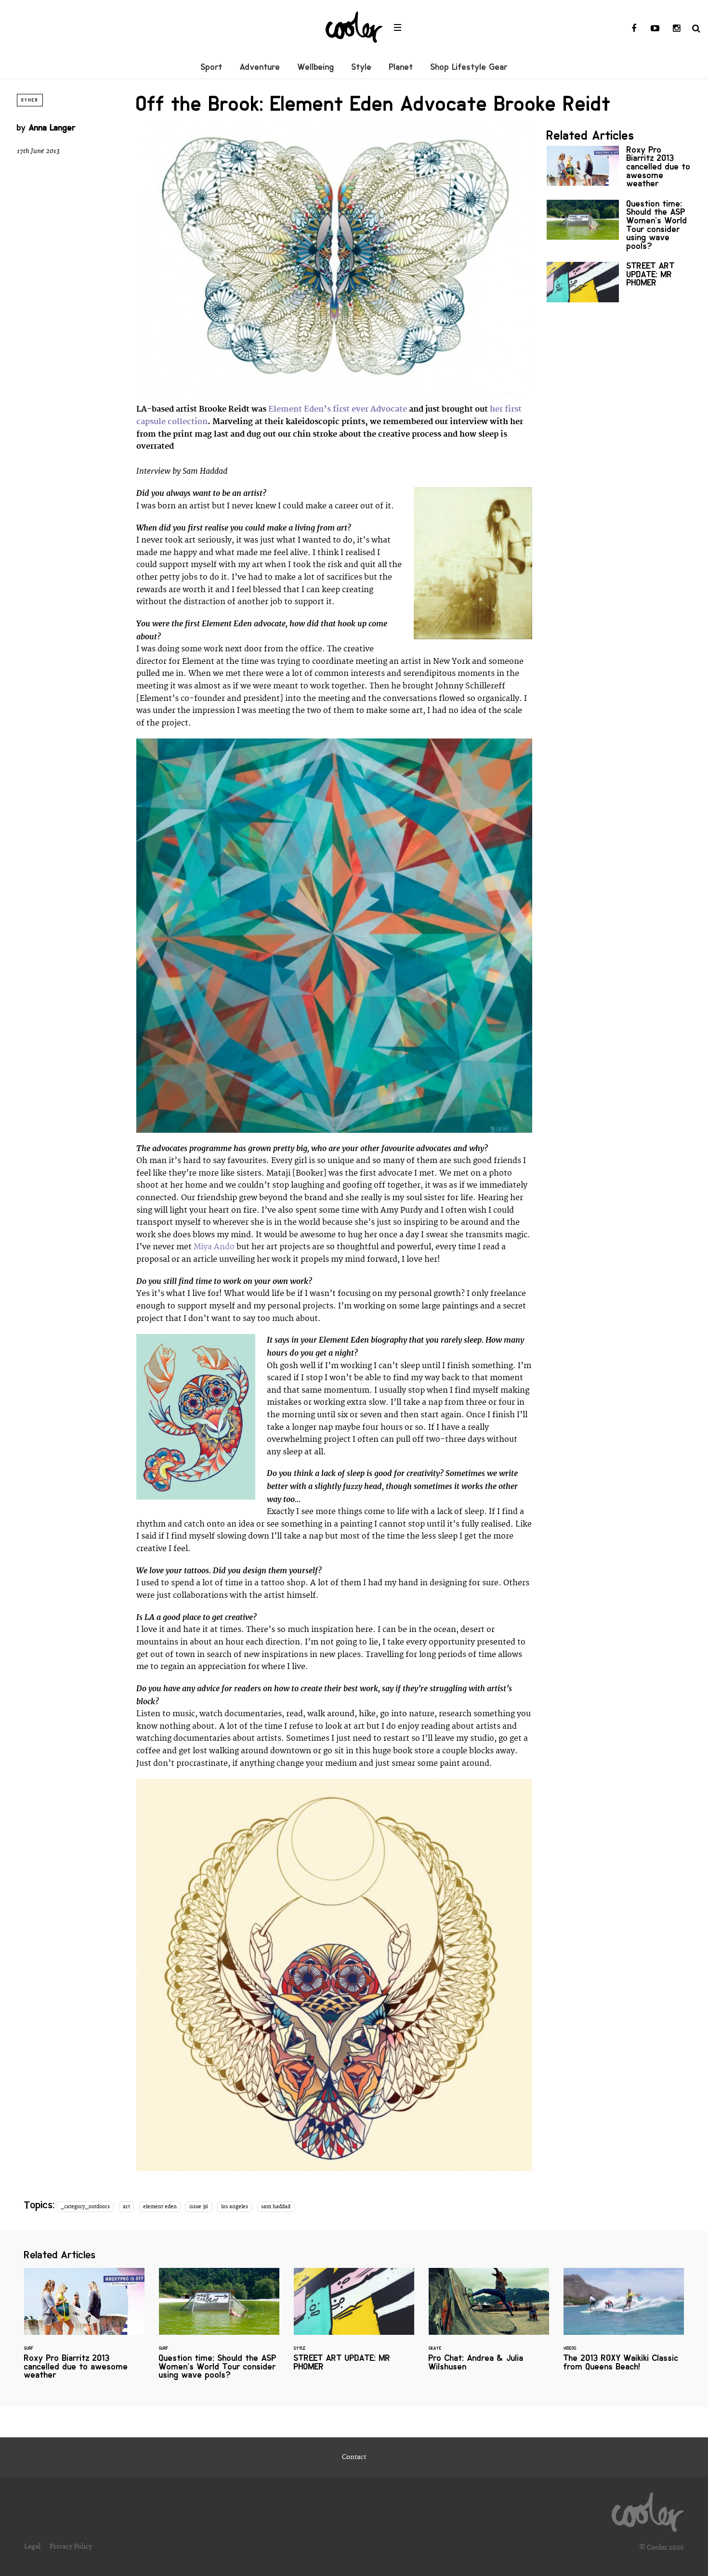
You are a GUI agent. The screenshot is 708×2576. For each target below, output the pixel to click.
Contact (354, 2457)
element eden (160, 2207)
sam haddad (276, 2207)
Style (362, 67)
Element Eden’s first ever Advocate (338, 409)
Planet (401, 67)
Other (30, 100)
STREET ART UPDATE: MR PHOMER (619, 282)
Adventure (260, 67)
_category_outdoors (85, 2207)
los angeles (235, 2207)
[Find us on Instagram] (676, 29)
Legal (32, 2547)
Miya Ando (214, 1247)
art (126, 2207)
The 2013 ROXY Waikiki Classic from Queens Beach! (624, 2325)
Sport (212, 67)
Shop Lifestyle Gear (469, 67)
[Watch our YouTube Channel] (655, 29)
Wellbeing (316, 67)
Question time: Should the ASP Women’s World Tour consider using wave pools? (619, 227)
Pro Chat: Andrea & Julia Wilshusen (489, 2325)
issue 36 (199, 2207)
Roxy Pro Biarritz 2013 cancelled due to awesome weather (619, 169)
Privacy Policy (71, 2547)
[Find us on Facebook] (634, 29)
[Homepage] (648, 2510)
